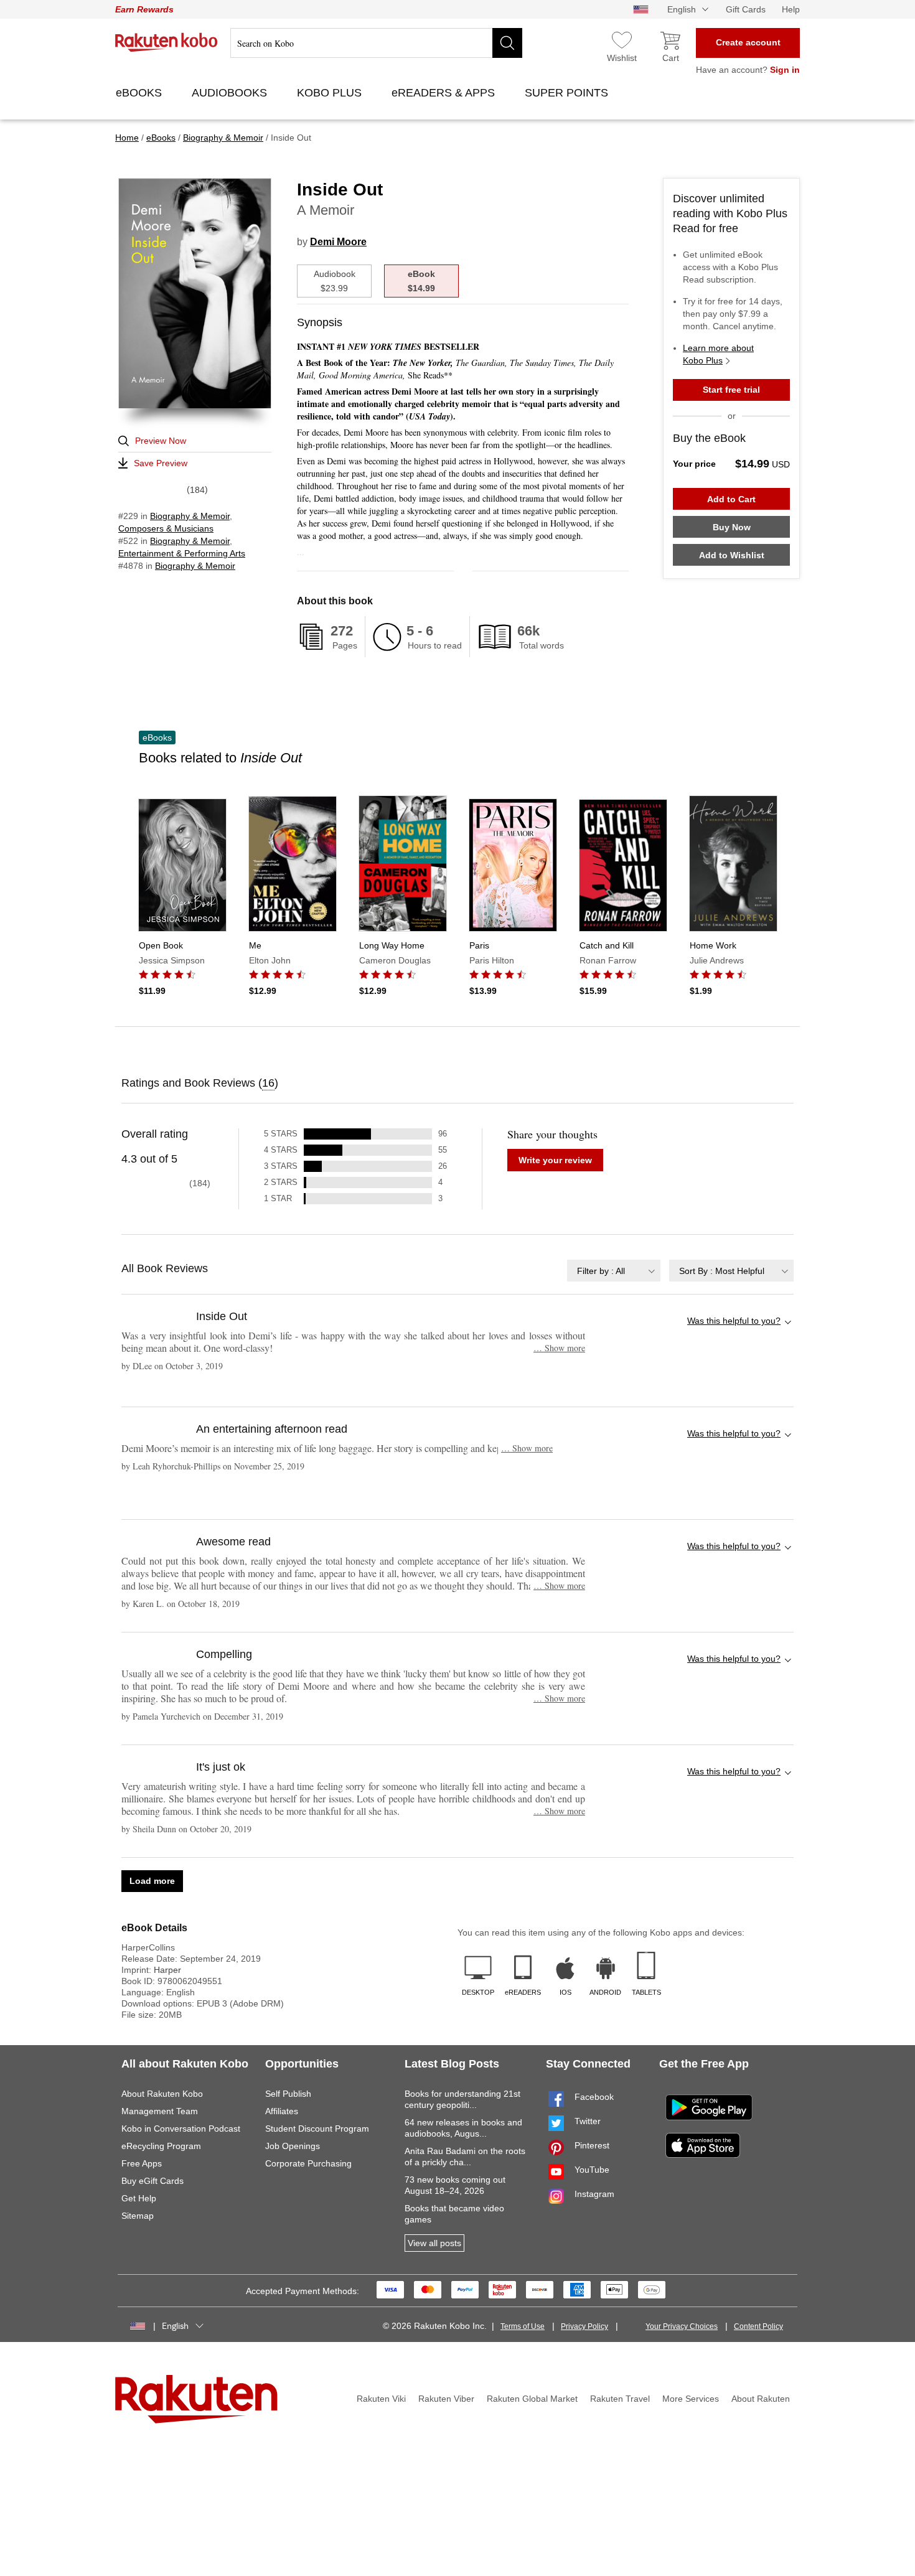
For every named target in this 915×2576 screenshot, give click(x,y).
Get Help (139, 2198)
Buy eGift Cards (152, 2181)
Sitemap (138, 2216)
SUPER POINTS (568, 93)
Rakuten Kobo (167, 42)
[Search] (507, 43)
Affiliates (282, 2111)
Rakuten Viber (446, 2399)
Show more (559, 1348)
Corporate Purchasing (308, 2163)
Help (791, 9)
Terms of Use (523, 2326)
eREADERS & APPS (445, 93)
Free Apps (142, 2163)
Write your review (555, 1160)
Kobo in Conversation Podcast (181, 2129)
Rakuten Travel (620, 2399)
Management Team (160, 2111)
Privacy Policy (584, 2326)
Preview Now (161, 441)
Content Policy (758, 2326)
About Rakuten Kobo (162, 2094)
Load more (152, 1881)
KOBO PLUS (331, 93)
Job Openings (293, 2146)
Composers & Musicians (166, 528)
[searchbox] (376, 43)
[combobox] (614, 1271)
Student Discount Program (317, 2129)
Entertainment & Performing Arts (182, 553)
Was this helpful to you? (734, 1321)
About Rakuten (761, 2399)
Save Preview (161, 463)
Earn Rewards (144, 9)
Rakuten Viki (381, 2399)
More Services (691, 2399)
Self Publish (288, 2094)
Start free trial (731, 390)
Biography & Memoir (190, 516)
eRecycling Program (161, 2146)
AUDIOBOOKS (231, 93)
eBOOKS (140, 93)
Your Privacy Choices (682, 2326)
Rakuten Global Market (532, 2399)
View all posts (434, 2243)
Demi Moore (338, 242)
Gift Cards (746, 9)
